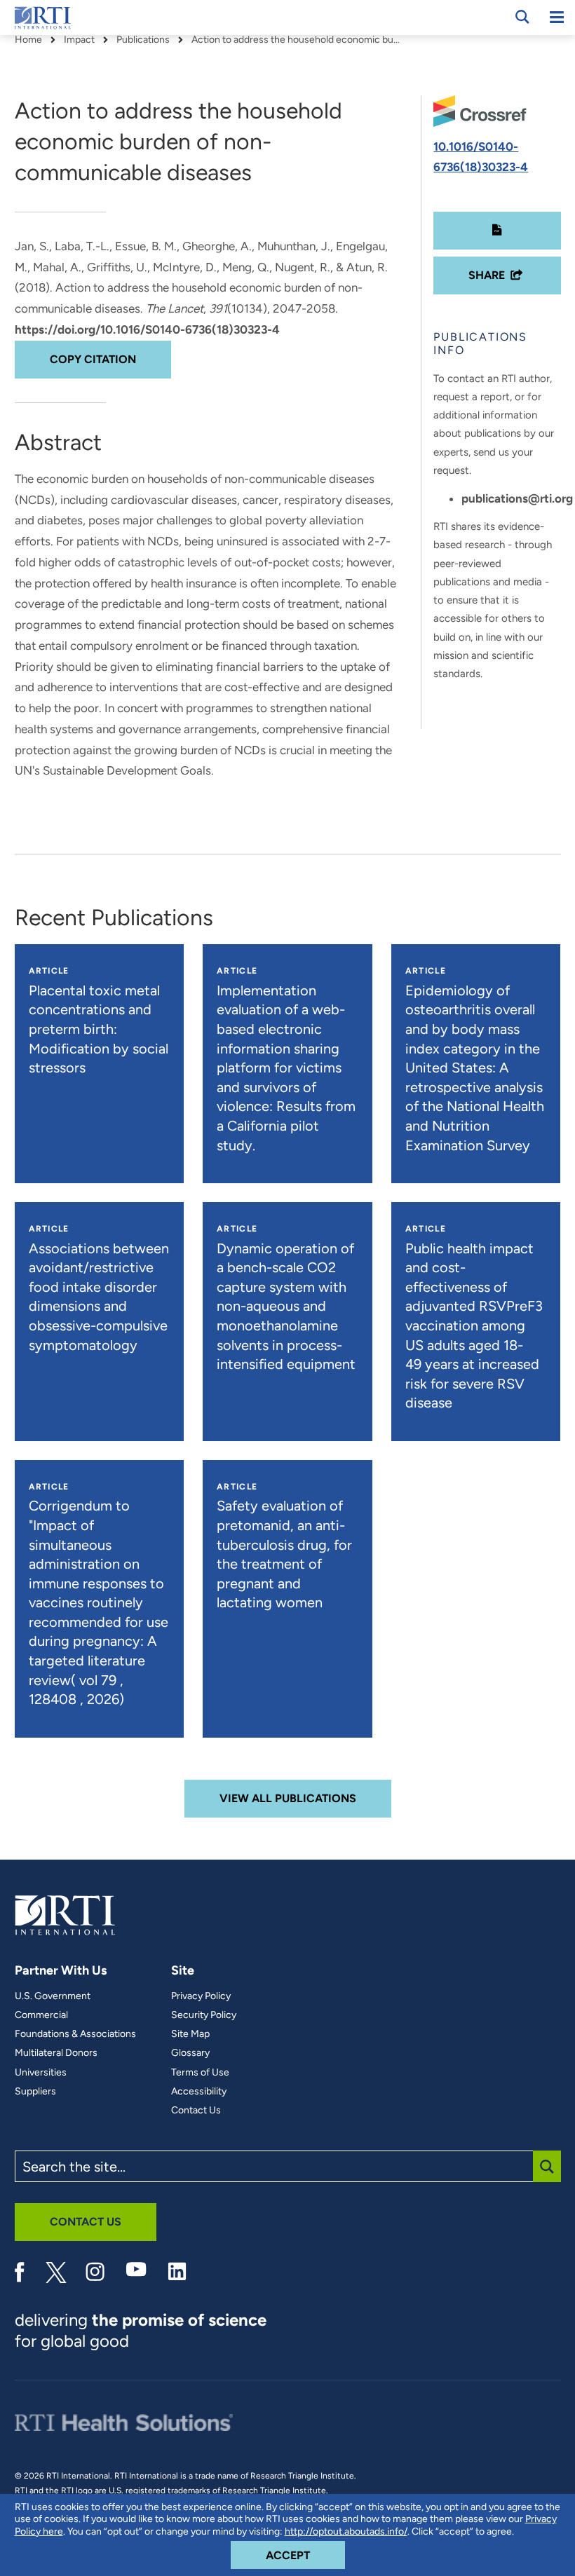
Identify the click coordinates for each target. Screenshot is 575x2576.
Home (28, 40)
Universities (41, 2073)
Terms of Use (200, 2073)
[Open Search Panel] (522, 17)
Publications (143, 40)
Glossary (190, 2053)
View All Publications (288, 1798)
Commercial (41, 2015)
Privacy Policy (201, 1996)
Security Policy (204, 2015)
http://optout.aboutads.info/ (346, 2531)
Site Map (190, 2034)
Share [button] (487, 275)
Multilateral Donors (56, 2053)
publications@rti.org (517, 498)
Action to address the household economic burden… (297, 40)
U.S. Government (53, 1996)
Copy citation (93, 359)
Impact (79, 40)
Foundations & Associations (75, 2034)
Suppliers (35, 2092)
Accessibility (199, 2092)
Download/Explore (497, 231)
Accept (305, 2555)
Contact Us (196, 2111)
